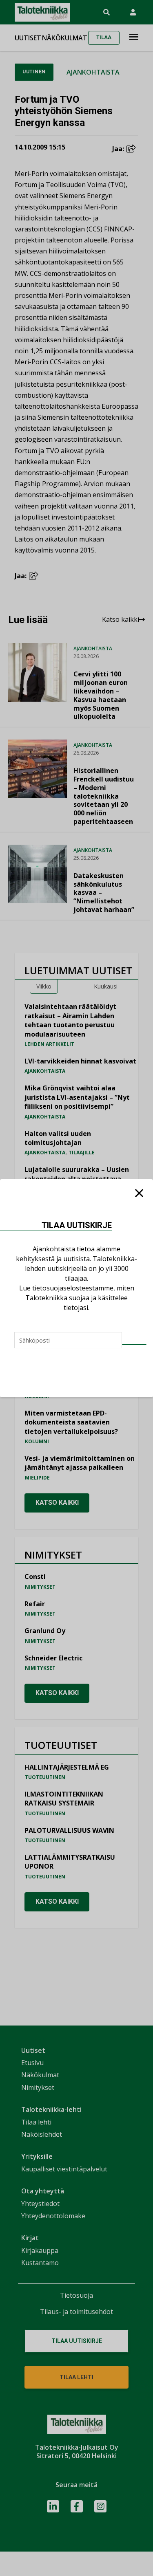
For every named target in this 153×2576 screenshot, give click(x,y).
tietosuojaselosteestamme (73, 1288)
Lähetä (134, 1345)
